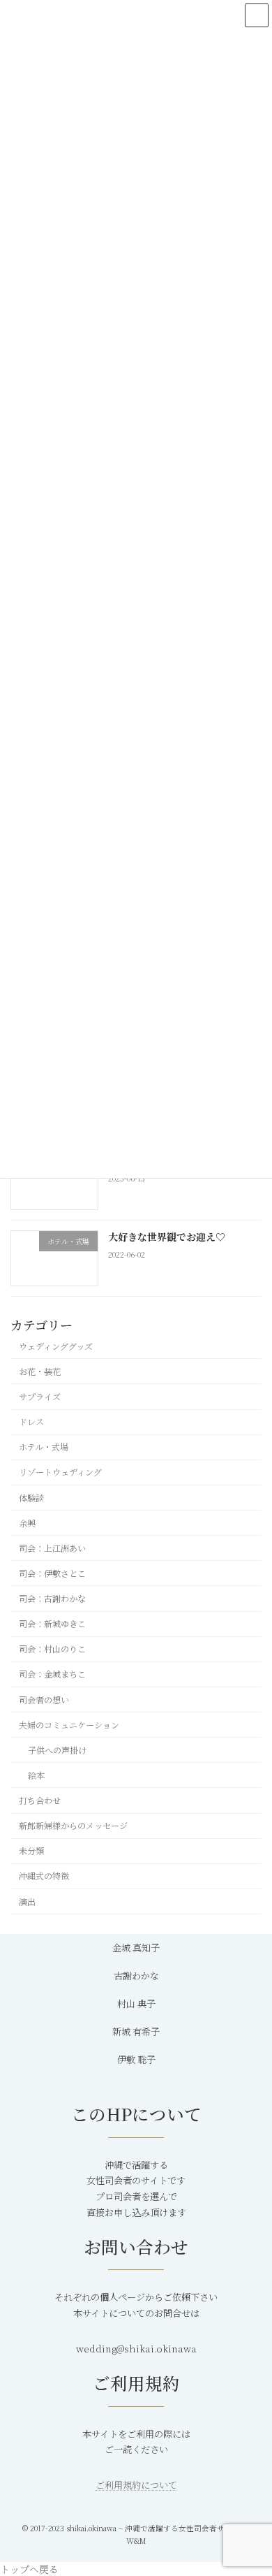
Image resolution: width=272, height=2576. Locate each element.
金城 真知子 (136, 1948)
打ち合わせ (40, 1800)
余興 (27, 1523)
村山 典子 (136, 2003)
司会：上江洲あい (52, 1548)
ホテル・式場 (44, 1447)
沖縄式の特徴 (44, 1877)
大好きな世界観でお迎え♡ (167, 1237)
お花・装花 (40, 1371)
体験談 (31, 1498)
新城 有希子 (136, 2031)
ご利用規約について (136, 2485)
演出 (27, 1902)
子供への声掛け (57, 1750)
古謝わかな (136, 1975)
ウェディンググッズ (56, 1346)
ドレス (31, 1422)
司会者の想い (44, 1700)
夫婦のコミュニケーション (69, 1725)
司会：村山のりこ (52, 1649)
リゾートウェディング (60, 1473)
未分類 (31, 1851)
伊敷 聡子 (136, 2059)
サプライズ (40, 1397)
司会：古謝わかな (52, 1599)
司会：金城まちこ (52, 1675)
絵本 (36, 1775)
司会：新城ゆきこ (52, 1624)
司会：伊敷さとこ (52, 1573)
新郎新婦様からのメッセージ (73, 1826)
